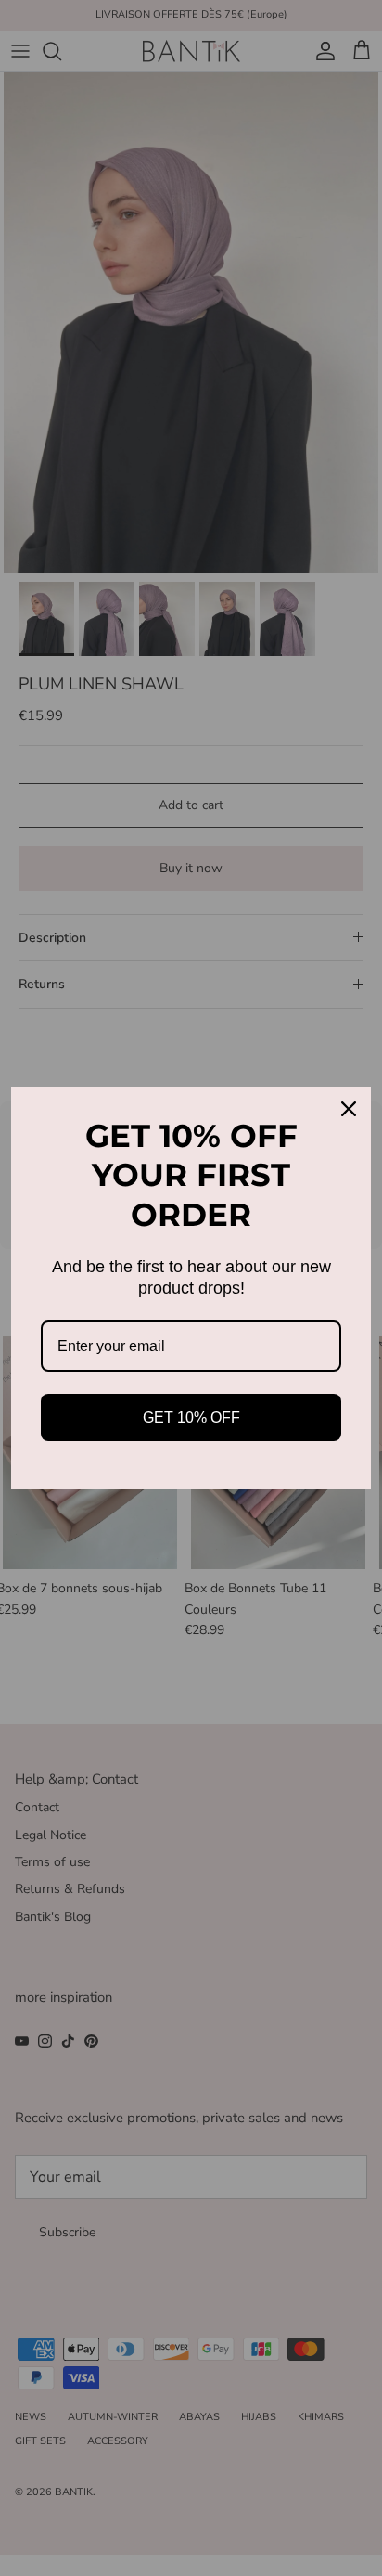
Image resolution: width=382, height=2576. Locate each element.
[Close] (349, 1109)
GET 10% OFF (191, 1417)
